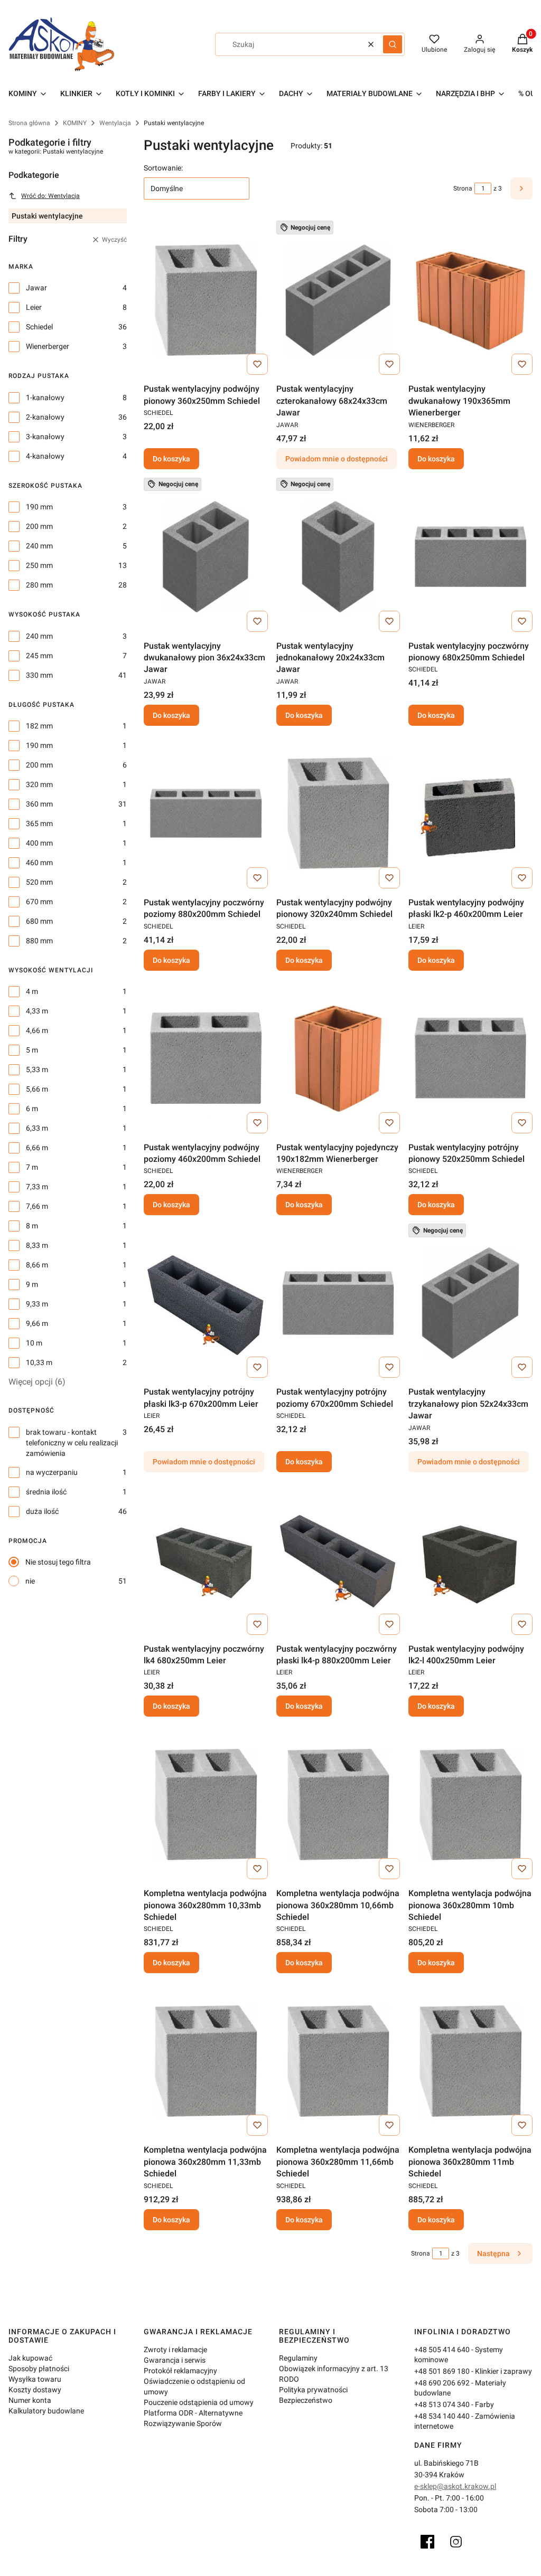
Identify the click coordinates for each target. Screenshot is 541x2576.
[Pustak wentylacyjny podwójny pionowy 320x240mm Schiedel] (338, 813)
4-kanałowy (45, 456)
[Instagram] (456, 2542)
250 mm (39, 565)
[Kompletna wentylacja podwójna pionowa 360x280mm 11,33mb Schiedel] (206, 2061)
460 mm (39, 863)
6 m (32, 1109)
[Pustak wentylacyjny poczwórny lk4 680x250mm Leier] (206, 1560)
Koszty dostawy (35, 2390)
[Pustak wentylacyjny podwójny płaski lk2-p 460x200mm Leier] (470, 813)
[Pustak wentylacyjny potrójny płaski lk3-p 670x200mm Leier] (206, 1303)
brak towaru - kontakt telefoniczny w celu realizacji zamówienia (72, 1443)
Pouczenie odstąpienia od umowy (199, 2402)
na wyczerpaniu (52, 1472)
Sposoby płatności (39, 2369)
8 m (32, 1226)
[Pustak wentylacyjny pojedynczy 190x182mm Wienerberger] (338, 1058)
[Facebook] (427, 2542)
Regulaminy (298, 2358)
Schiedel (39, 327)
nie (30, 1581)
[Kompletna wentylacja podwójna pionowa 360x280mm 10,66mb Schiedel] (338, 1804)
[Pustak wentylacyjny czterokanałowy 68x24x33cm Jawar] (338, 300)
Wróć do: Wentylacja (50, 196)
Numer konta (30, 2400)
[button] (393, 44)
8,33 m (37, 1245)
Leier (34, 307)
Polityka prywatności (313, 2390)
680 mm (39, 921)
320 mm (39, 784)
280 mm (39, 585)
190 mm (39, 507)
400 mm (39, 843)
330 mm (39, 675)
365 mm (39, 823)
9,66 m (37, 1323)
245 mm (39, 656)
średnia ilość (46, 1492)
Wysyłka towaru (35, 2379)
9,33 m (37, 1304)
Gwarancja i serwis (175, 2360)
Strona (463, 188)
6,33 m (37, 1128)
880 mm (39, 941)
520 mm (39, 882)
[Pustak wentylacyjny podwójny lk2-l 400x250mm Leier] (470, 1560)
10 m (34, 1343)
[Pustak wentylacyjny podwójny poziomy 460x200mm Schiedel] (206, 1058)
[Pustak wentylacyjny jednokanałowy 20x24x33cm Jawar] (338, 557)
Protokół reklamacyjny (180, 2371)
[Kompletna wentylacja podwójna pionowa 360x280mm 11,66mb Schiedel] (338, 2061)
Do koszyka (171, 459)
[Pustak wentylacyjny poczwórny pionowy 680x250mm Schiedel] (470, 557)
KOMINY (75, 123)
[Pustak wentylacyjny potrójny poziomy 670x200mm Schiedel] (338, 1303)
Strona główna (29, 123)
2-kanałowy (45, 417)
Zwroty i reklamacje (175, 2350)
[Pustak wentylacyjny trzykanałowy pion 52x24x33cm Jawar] (470, 1303)
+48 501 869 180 (442, 2371)
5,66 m (37, 1089)
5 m (32, 1050)
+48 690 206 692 (442, 2383)
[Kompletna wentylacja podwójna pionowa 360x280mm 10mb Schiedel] (470, 1804)
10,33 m (39, 1362)
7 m (32, 1167)
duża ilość (42, 1511)
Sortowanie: (163, 168)
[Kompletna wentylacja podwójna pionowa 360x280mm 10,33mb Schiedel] (206, 1804)
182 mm (39, 726)
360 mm (39, 804)
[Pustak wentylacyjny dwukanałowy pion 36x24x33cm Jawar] (206, 557)
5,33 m (37, 1069)
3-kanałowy (45, 437)
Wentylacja (115, 123)
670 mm (39, 902)
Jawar (36, 288)
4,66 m (37, 1030)
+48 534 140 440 (442, 2416)
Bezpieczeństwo (306, 2400)
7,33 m (37, 1187)
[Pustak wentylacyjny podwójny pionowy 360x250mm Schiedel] (206, 300)
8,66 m (37, 1265)
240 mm (39, 546)
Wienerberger (48, 346)
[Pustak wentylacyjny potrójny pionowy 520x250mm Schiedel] (470, 1058)
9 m (32, 1284)
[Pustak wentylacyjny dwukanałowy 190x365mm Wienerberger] (470, 300)
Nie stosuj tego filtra (58, 1562)
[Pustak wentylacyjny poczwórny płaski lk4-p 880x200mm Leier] (338, 1560)
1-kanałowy (45, 397)
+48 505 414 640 (442, 2350)
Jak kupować (30, 2358)
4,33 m (37, 1011)
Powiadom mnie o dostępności (337, 459)
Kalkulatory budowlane (46, 2411)
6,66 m (37, 1148)
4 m (32, 991)
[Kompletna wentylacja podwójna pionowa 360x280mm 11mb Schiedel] (470, 2061)
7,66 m (37, 1206)
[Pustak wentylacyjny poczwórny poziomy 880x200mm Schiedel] (206, 813)
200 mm (39, 526)
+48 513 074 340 (442, 2404)
